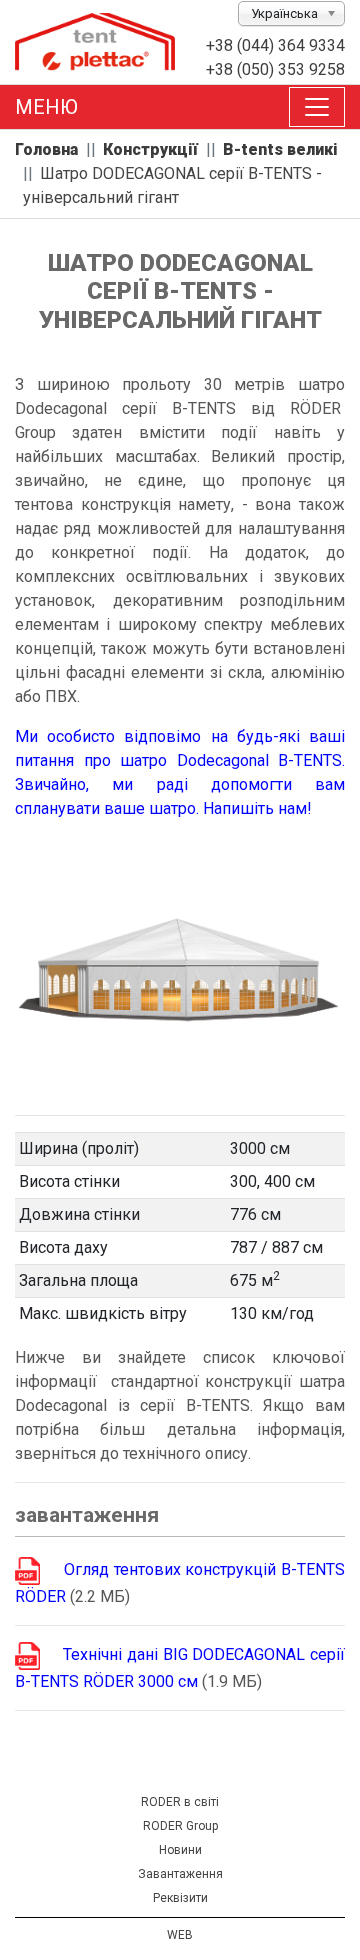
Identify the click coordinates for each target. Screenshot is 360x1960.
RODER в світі (180, 1802)
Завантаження (180, 1874)
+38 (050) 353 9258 (275, 69)
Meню (46, 107)
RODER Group (180, 1826)
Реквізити (180, 1898)
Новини (180, 1850)
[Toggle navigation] (317, 107)
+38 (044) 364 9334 (275, 45)
